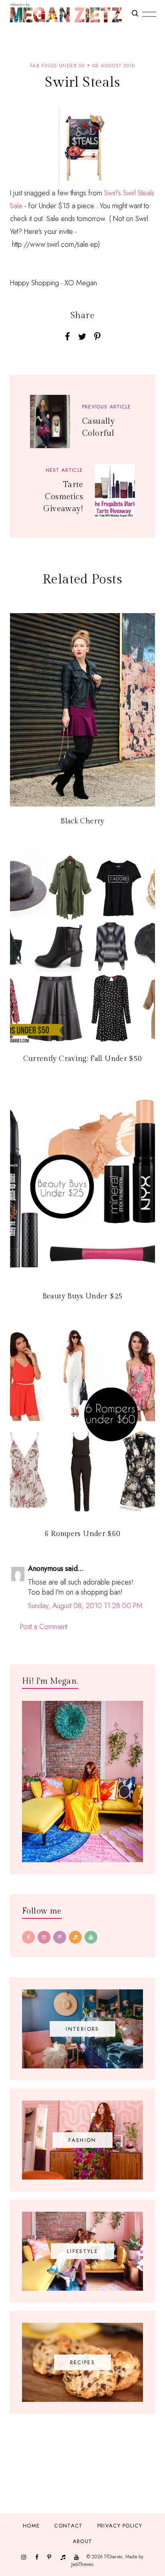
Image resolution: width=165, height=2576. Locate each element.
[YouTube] (91, 1937)
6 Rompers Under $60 (83, 1534)
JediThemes (82, 2564)
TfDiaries (113, 2556)
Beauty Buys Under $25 (83, 1296)
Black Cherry (82, 821)
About (83, 2541)
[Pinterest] (60, 1937)
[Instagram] (44, 1937)
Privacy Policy (120, 2526)
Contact (68, 2526)
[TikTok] (75, 1937)
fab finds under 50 (57, 66)
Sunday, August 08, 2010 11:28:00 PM (85, 1606)
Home (31, 2526)
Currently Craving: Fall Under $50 (83, 1059)
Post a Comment (44, 1627)
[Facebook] (28, 1937)
